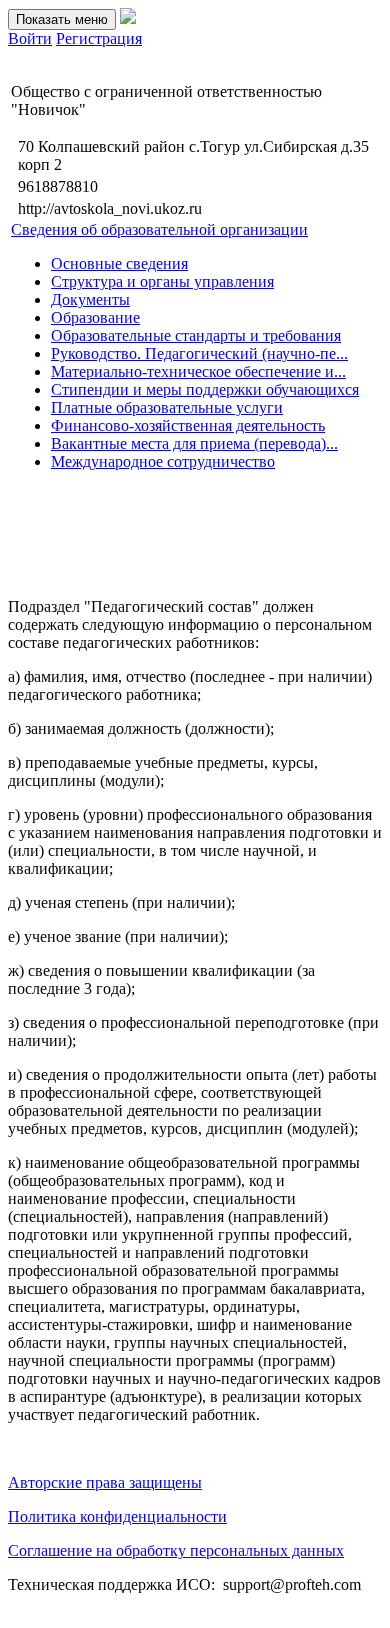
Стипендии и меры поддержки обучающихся (205, 389)
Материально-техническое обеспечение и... (198, 371)
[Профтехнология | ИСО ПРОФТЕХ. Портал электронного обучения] (128, 18)
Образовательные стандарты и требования (196, 335)
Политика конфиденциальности (117, 1516)
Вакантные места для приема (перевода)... (194, 443)
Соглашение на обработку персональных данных (176, 1550)
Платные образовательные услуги (167, 407)
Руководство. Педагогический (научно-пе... (199, 353)
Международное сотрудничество (163, 461)
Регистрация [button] (99, 38)
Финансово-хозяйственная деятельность (188, 425)
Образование (95, 317)
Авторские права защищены (105, 1482)
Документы (90, 299)
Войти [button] (30, 38)
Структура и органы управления (162, 281)
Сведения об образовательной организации (159, 229)
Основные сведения (119, 263)
